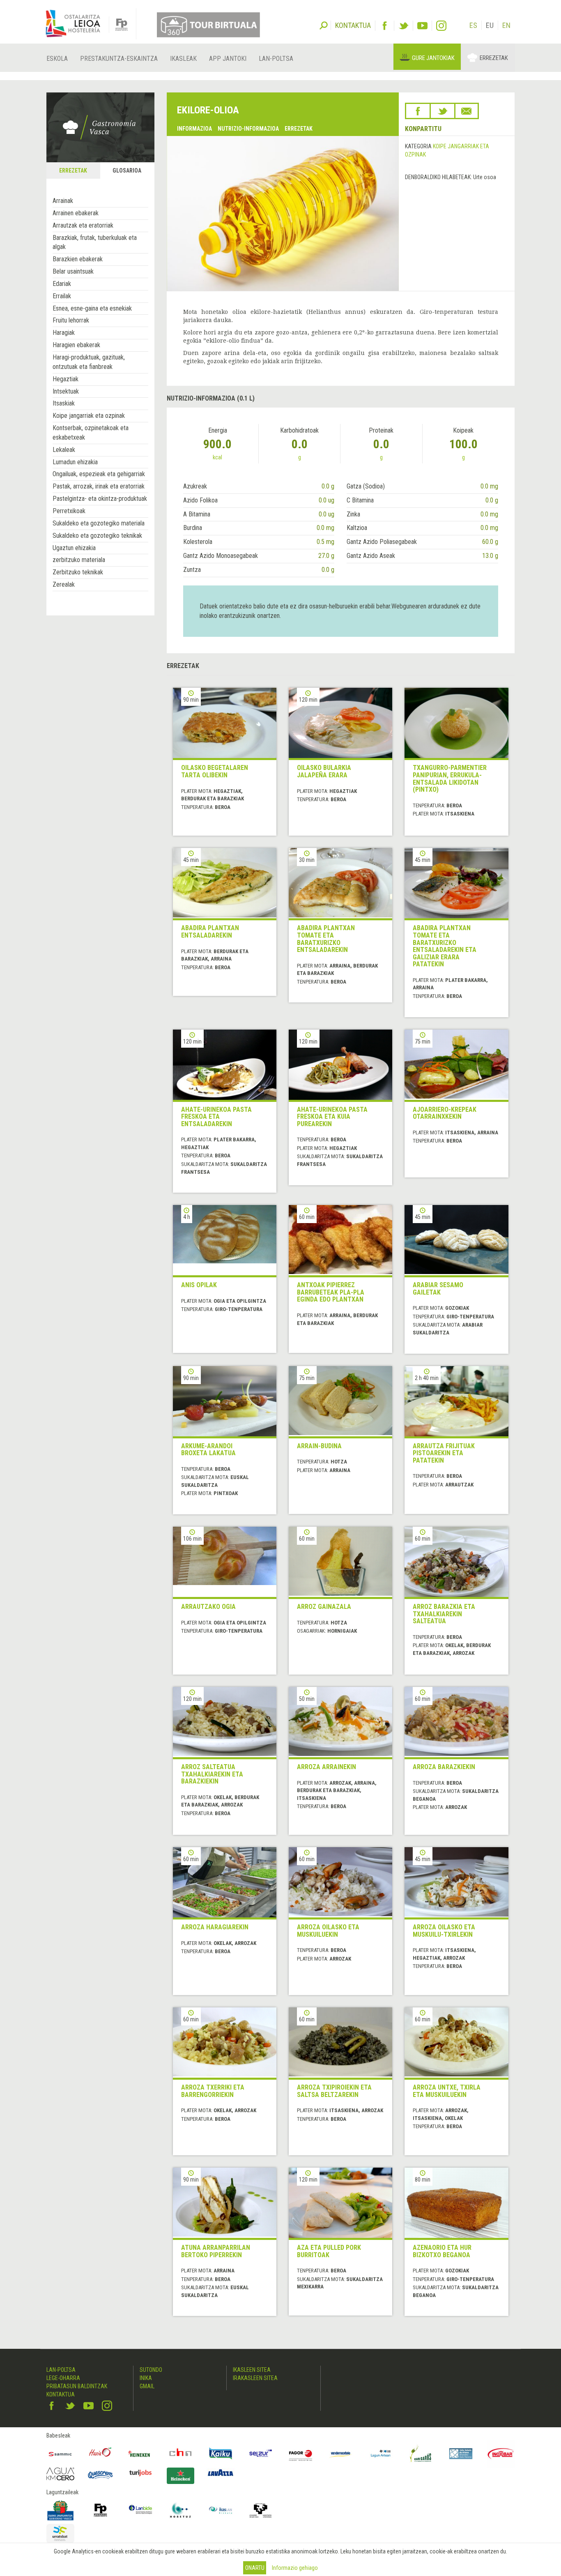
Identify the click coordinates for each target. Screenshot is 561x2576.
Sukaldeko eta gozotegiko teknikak (97, 536)
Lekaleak (64, 450)
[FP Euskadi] (101, 2510)
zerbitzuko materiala (79, 560)
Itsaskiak (64, 403)
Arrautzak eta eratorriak (83, 225)
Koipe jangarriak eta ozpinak (89, 416)
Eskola (57, 59)
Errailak (62, 296)
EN (506, 25)
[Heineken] (140, 2454)
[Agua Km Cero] (60, 2474)
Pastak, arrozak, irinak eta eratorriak (99, 486)
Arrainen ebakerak (76, 213)
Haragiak (64, 333)
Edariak (62, 284)
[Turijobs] (140, 2473)
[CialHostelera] (181, 2454)
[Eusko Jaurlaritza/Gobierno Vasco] (60, 2510)
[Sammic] (60, 2454)
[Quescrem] (101, 2475)
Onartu (255, 2568)
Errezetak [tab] (73, 171)
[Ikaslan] (221, 2510)
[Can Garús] (421, 2454)
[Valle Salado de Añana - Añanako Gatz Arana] (461, 2454)
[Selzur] (261, 2454)
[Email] (467, 111)
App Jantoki (228, 59)
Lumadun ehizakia (75, 462)
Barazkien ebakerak (78, 259)
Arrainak (63, 201)
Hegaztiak (66, 379)
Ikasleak (183, 59)
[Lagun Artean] (381, 2454)
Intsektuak (66, 391)
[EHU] (261, 2510)
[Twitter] (404, 26)
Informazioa (194, 129)
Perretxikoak (69, 511)
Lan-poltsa (276, 59)
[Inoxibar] (501, 2454)
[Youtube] (422, 26)
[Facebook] (385, 26)
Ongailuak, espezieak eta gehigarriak (99, 474)
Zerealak (64, 584)
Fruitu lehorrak (71, 320)
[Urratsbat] (60, 2533)
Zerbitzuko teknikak (78, 572)
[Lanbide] (140, 2510)
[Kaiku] (221, 2454)
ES (473, 25)
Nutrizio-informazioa (248, 129)
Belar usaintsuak (73, 271)
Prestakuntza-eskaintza (119, 59)
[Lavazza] (221, 2472)
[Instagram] (441, 26)
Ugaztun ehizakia (74, 548)
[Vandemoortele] (341, 2454)
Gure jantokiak (433, 58)
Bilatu (324, 25)
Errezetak (494, 58)
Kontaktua (61, 2394)
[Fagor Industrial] (301, 2454)
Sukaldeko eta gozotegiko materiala (99, 523)
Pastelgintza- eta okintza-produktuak (100, 499)
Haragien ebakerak (76, 345)
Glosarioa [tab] (127, 171)
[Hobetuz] (181, 2510)
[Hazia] (101, 2454)
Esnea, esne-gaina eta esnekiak (92, 308)
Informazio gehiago (295, 2568)
